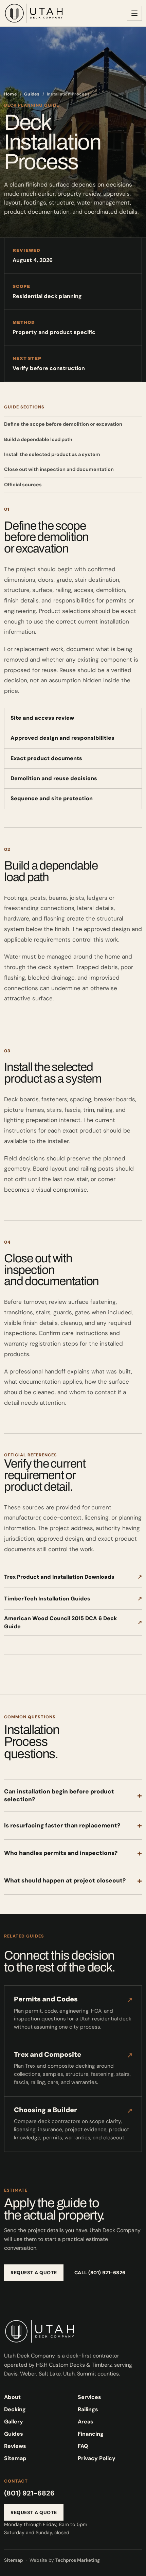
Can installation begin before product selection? (73, 1795)
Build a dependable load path (38, 439)
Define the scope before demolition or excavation (63, 424)
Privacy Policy (97, 2458)
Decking (15, 2409)
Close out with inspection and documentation (59, 469)
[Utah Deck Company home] (34, 13)
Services (89, 2397)
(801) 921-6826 (29, 2493)
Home (11, 94)
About (12, 2397)
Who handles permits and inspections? (73, 1853)
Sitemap (15, 2458)
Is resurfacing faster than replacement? (73, 1825)
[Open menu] (134, 13)
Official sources (23, 485)
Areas (86, 2422)
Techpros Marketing (78, 2560)
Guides (32, 94)
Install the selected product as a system (52, 454)
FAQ (83, 2446)
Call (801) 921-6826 (100, 2273)
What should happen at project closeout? (73, 1881)
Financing (91, 2434)
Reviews (15, 2446)
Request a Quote (34, 2273)
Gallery (14, 2422)
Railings (88, 2409)
